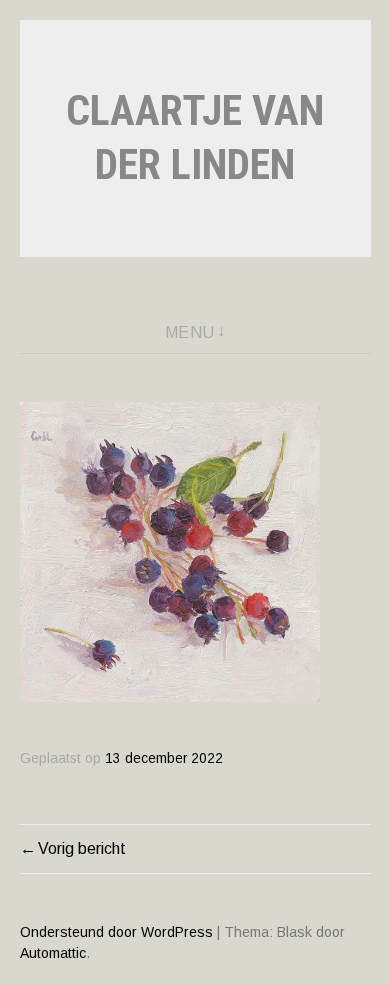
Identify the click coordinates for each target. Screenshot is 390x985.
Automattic (53, 953)
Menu (190, 332)
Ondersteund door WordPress (116, 932)
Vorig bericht (82, 848)
